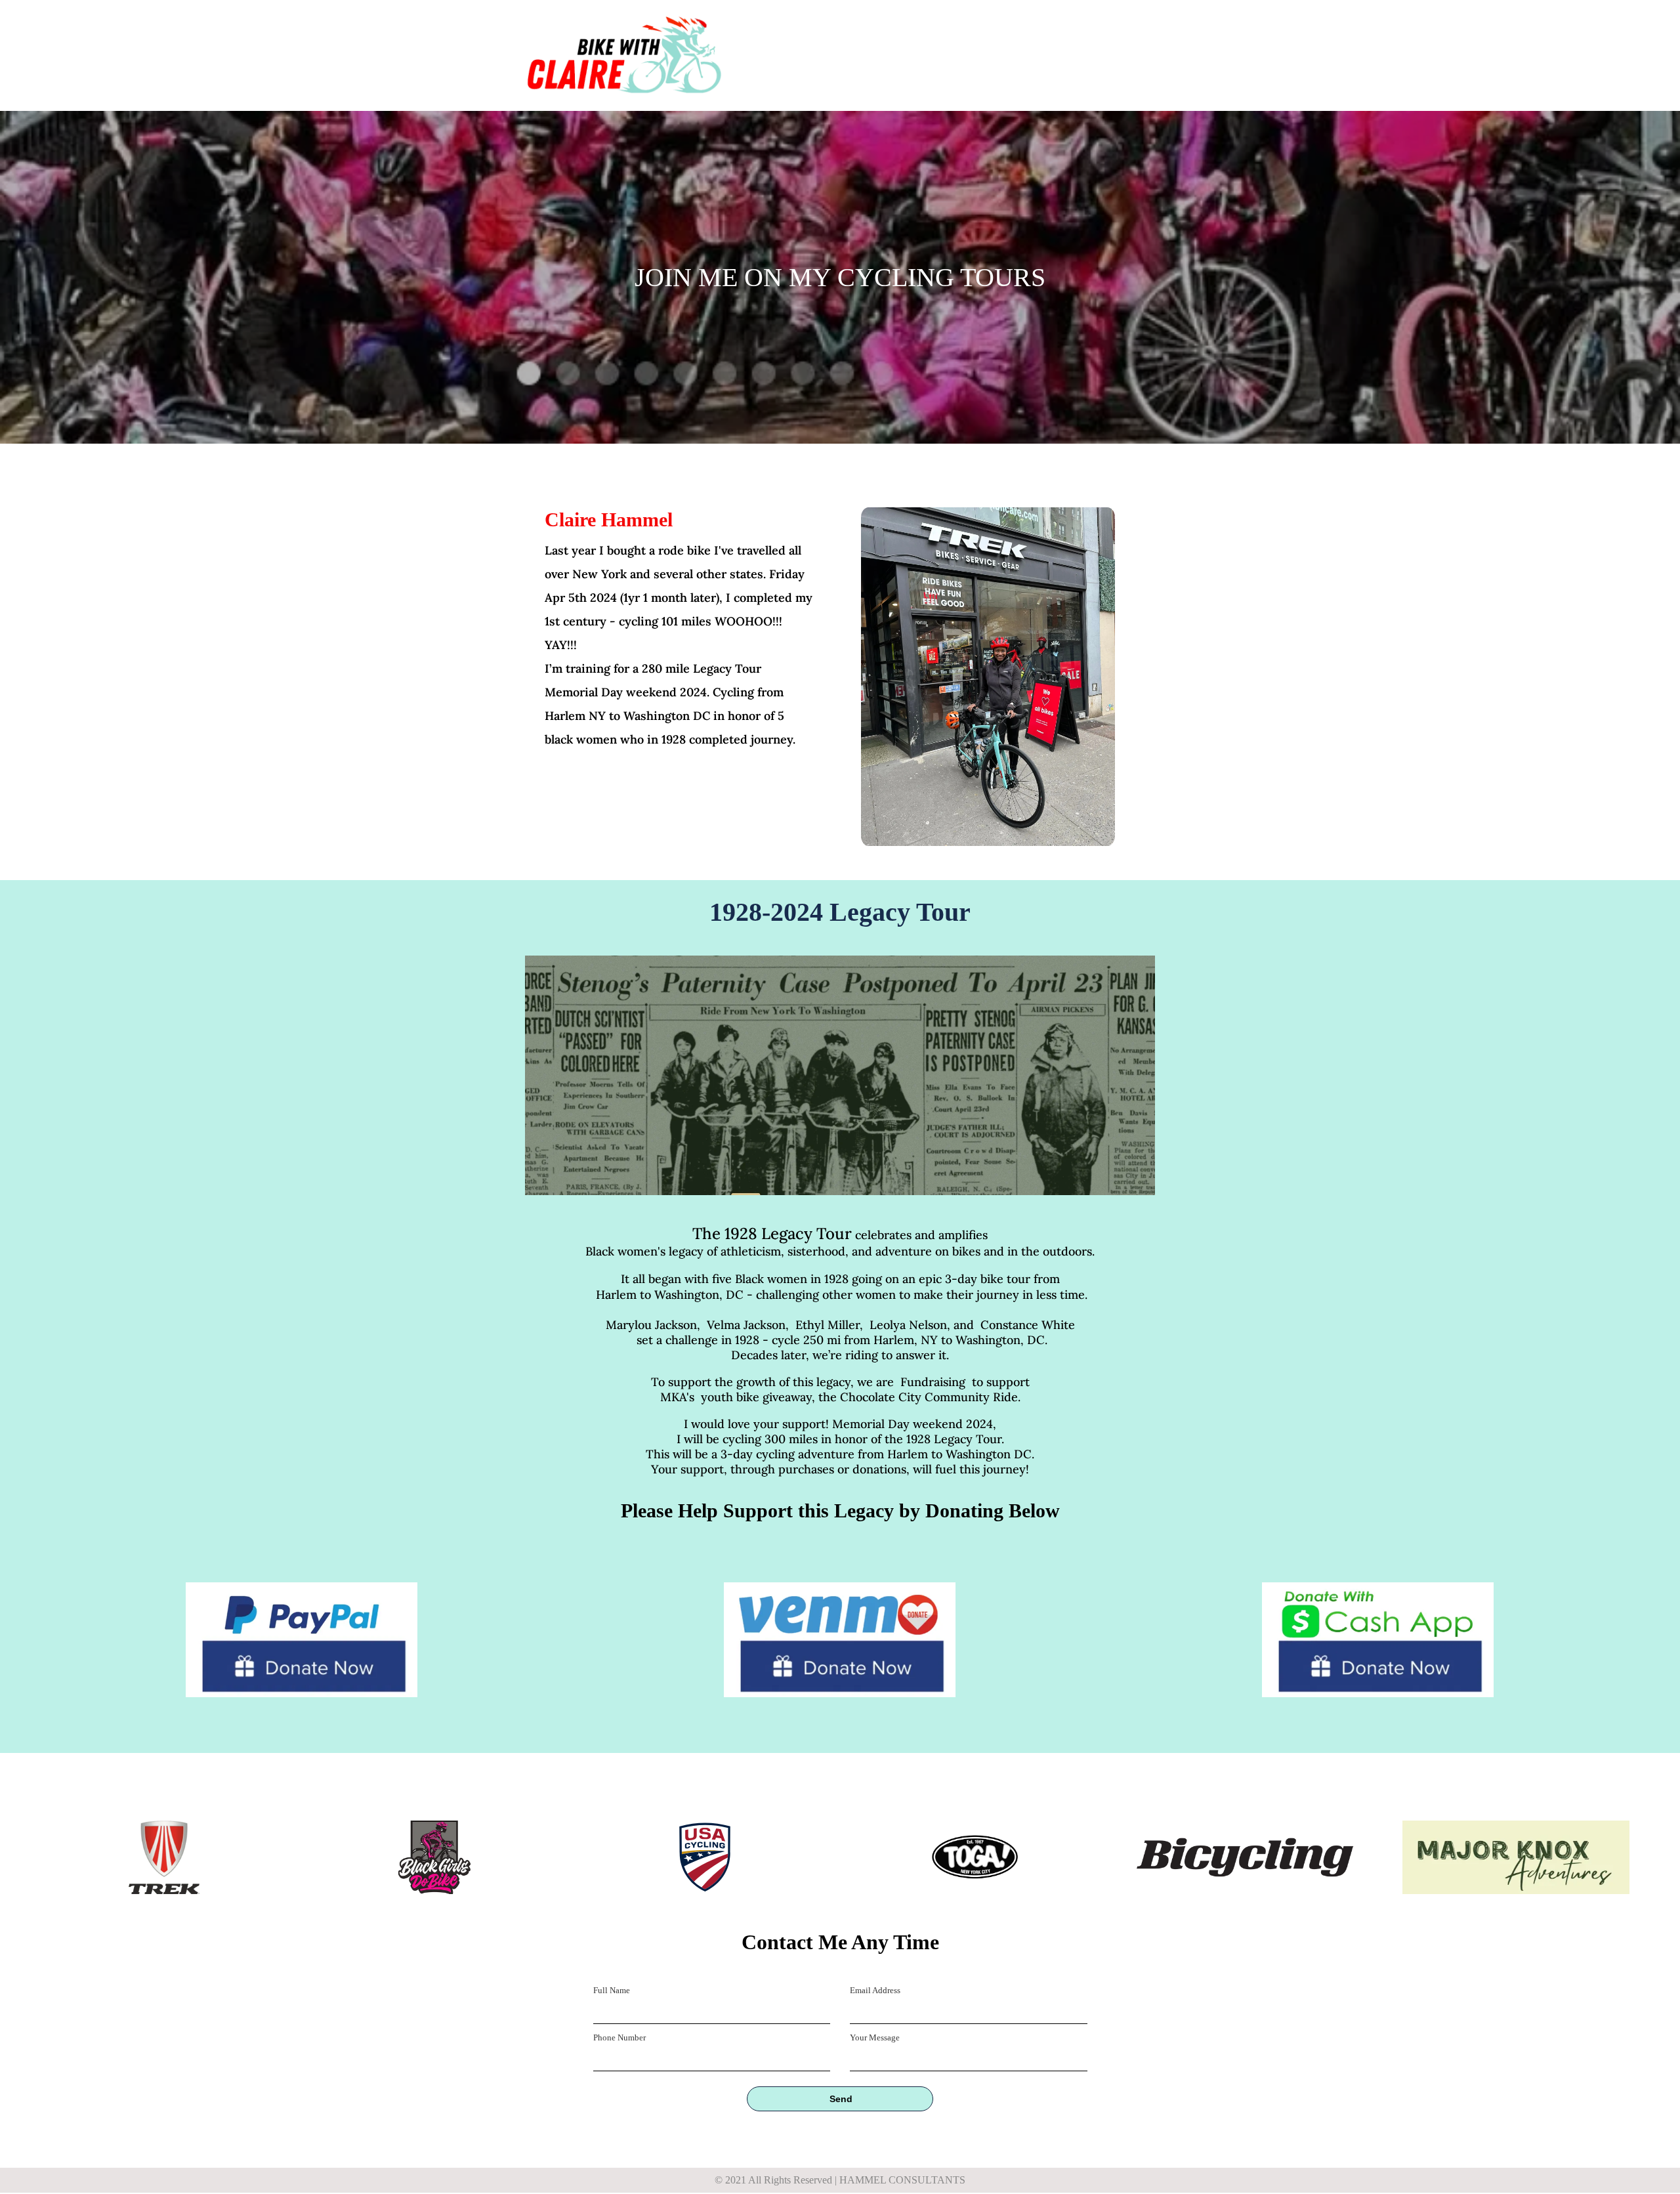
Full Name (612, 1990)
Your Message (875, 2037)
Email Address (875, 1990)
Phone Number (619, 2037)
